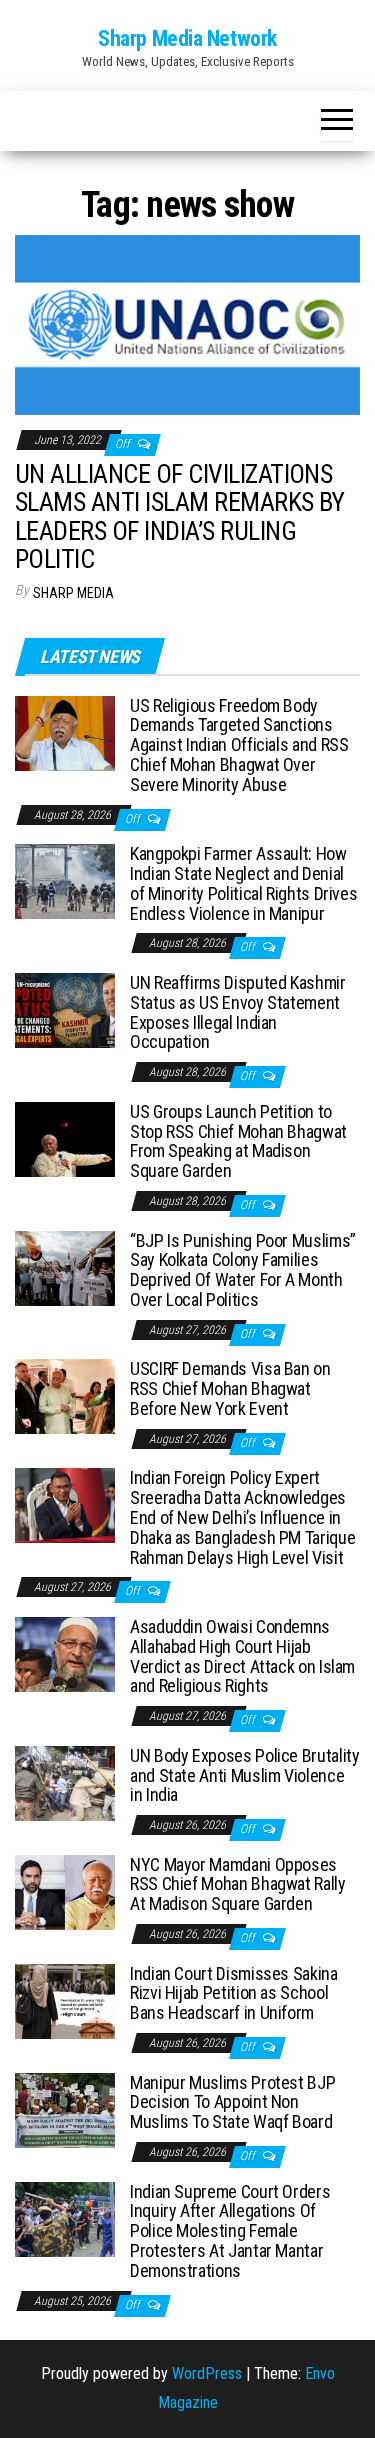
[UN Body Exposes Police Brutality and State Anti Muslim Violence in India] (65, 1781)
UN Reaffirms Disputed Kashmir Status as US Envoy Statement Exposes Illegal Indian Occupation (238, 1012)
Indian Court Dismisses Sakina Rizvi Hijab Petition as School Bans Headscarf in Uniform (234, 1993)
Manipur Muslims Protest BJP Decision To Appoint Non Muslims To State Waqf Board (232, 2102)
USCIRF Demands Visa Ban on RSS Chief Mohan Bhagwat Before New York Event (230, 1388)
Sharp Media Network (187, 38)
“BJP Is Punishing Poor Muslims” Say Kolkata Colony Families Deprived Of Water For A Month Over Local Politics (243, 1270)
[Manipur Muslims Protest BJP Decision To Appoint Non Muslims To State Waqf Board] (65, 2108)
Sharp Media (73, 593)
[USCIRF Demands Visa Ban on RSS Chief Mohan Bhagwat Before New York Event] (65, 1395)
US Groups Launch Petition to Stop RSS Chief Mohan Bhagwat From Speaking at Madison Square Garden (238, 1141)
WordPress (207, 2373)
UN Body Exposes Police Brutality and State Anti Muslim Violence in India (244, 1775)
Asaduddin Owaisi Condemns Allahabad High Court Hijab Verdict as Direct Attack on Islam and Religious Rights (242, 1656)
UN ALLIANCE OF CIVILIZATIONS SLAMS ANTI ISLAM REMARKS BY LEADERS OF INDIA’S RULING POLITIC (180, 517)
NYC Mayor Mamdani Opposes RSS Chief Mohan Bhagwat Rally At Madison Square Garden (238, 1884)
